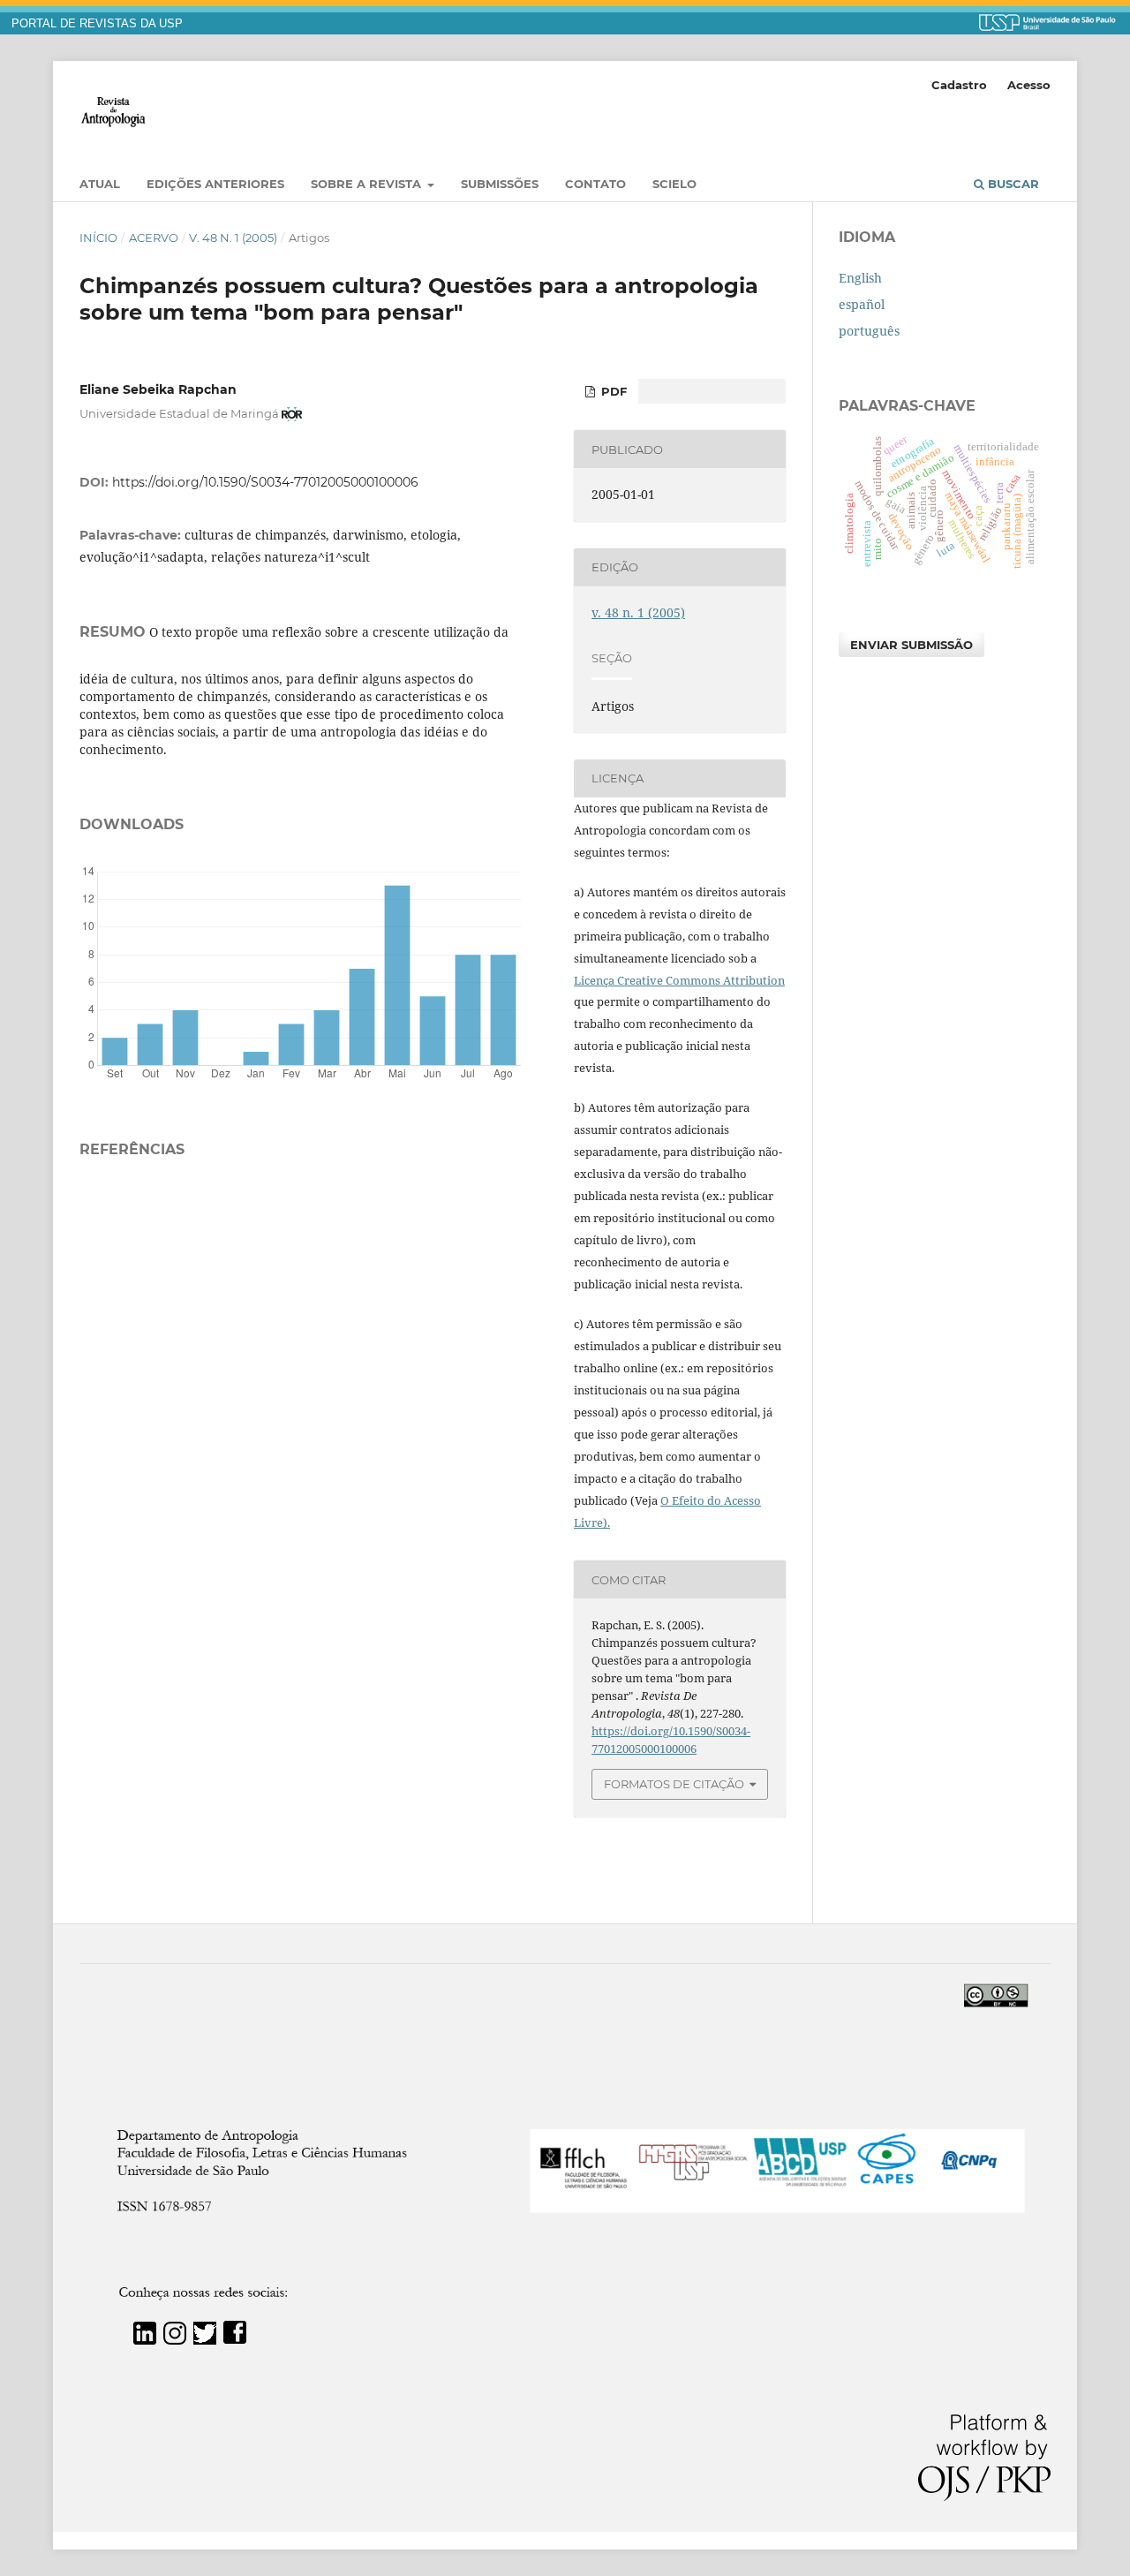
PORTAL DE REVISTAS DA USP (97, 24)
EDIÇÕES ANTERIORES (215, 184)
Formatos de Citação (674, 1784)
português (869, 331)
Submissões (500, 184)
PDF (612, 391)
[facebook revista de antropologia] (235, 2340)
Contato (595, 184)
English (860, 278)
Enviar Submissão (912, 645)
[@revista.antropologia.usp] (175, 2340)
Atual (100, 184)
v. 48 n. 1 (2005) (233, 238)
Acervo (154, 238)
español (862, 304)
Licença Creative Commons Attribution (679, 980)
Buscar (1012, 184)
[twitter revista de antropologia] (205, 2340)
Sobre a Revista (368, 184)
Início (98, 238)
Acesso (1029, 85)
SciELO (674, 184)
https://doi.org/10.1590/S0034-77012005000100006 (265, 482)
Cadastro (959, 85)
